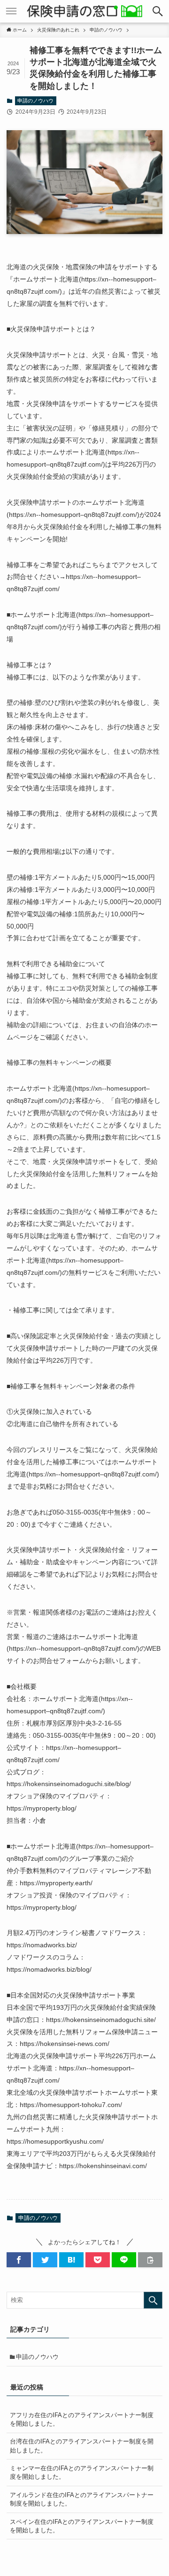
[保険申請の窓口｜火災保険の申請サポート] (85, 11)
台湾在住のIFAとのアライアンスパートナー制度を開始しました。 (82, 2446)
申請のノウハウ (35, 101)
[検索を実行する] (153, 2300)
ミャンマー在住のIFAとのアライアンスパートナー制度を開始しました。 (82, 2472)
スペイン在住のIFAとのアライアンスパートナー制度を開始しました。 (82, 2526)
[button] (158, 11)
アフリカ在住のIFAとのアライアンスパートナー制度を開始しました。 (82, 2419)
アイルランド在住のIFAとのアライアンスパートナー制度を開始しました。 (82, 2499)
